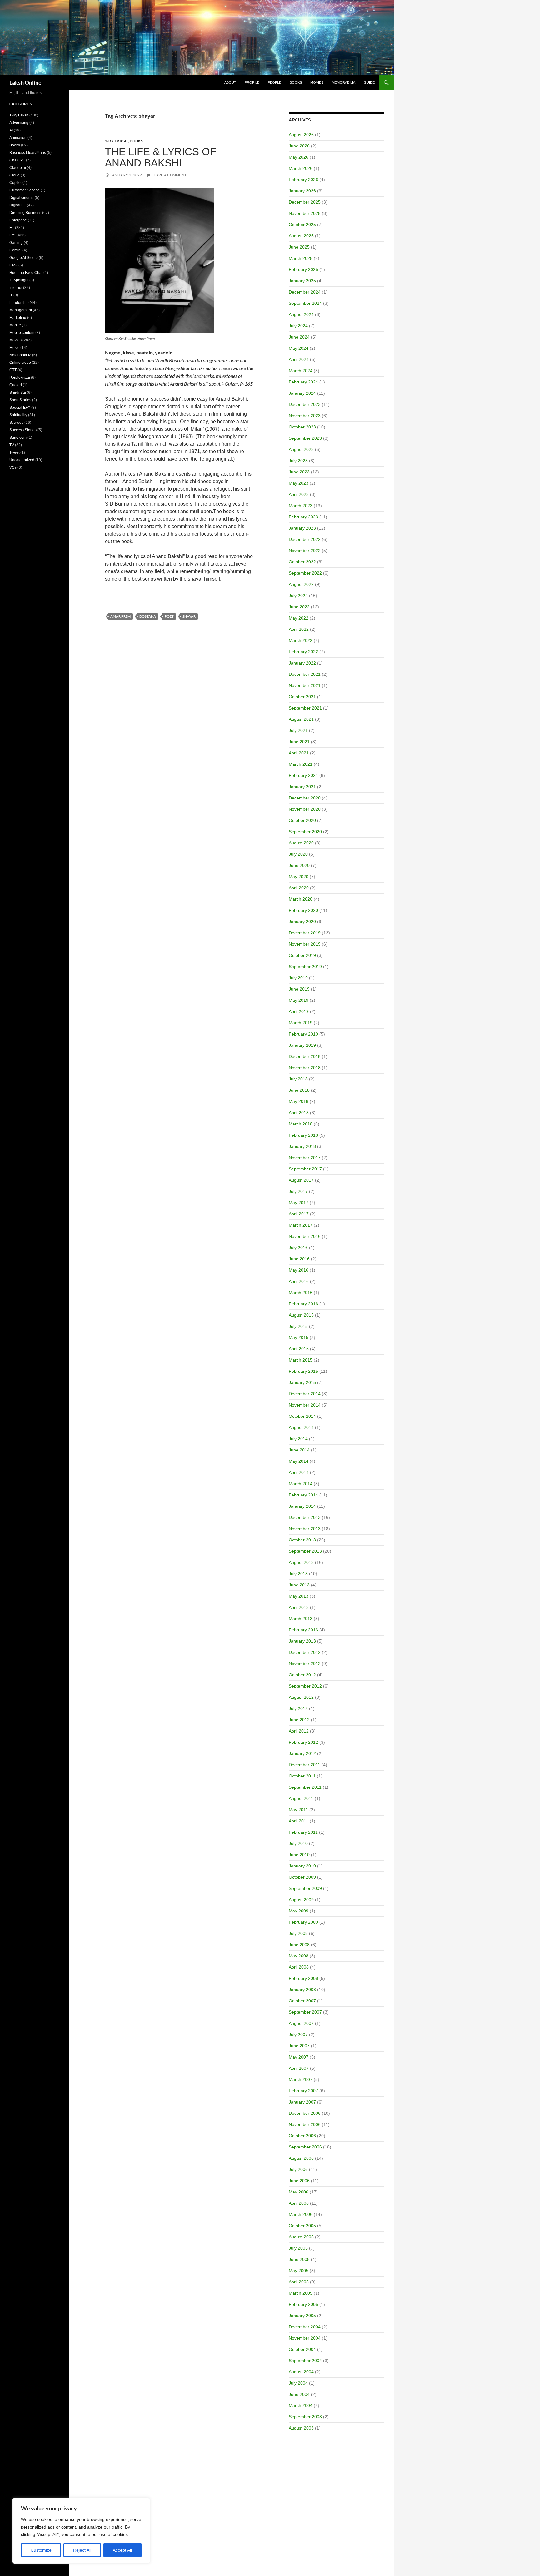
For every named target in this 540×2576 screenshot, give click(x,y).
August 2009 (301, 1900)
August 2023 (301, 449)
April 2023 (299, 494)
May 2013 (299, 1596)
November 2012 (305, 1664)
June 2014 (299, 1450)
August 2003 (301, 2428)
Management (21, 310)
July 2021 (298, 730)
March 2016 (301, 1293)
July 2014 (298, 1439)
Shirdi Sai (18, 393)
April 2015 (299, 1349)
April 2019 (299, 1011)
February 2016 (303, 1304)
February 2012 (303, 1742)
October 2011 (302, 1776)
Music (14, 348)
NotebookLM (20, 355)
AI (11, 130)
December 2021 (305, 674)
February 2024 (303, 382)
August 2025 (301, 236)
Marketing (18, 318)
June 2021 (299, 742)
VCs (13, 467)
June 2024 (299, 337)
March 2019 (301, 1023)
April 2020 (299, 888)
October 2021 (302, 697)
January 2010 (302, 1866)
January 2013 (302, 1641)
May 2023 (299, 483)
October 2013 (302, 1540)
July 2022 (298, 596)
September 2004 (305, 2361)
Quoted (16, 385)
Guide (369, 82)
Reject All (82, 2550)
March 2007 (301, 2079)
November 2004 (305, 2338)
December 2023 (305, 404)
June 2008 (299, 1945)
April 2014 (299, 1472)
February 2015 (303, 1371)
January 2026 (302, 191)
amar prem (120, 616)
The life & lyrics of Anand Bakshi (161, 157)
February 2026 (303, 180)
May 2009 (299, 1911)
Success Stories (23, 430)
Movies (317, 82)
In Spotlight (19, 280)
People (275, 82)
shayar (189, 616)
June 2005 (299, 2259)
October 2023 (302, 427)
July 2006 (298, 2169)
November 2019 (305, 944)
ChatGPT (17, 160)
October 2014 (302, 1416)
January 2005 (302, 2316)
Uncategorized (22, 460)
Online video (20, 363)
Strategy (16, 423)
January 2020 (302, 922)
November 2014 (305, 1405)
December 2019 (305, 933)
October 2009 (302, 1877)
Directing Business (25, 213)
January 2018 (302, 1146)
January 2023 (302, 528)
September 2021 (305, 708)
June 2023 (299, 472)
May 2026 (299, 157)
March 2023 (301, 506)
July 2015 (298, 1326)
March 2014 (301, 1484)
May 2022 (299, 618)
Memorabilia (344, 82)
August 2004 (301, 2372)
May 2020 (299, 877)
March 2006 (301, 2214)
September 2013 (305, 1551)
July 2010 (298, 1843)
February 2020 (303, 910)
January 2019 (302, 1045)
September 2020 (305, 832)
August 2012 (301, 1697)
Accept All (122, 2550)
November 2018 (305, 1068)
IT (11, 295)
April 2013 (299, 1607)
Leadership (19, 303)
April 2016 (299, 1281)
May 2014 (299, 1461)
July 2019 (298, 978)
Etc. (12, 235)
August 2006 (301, 2158)
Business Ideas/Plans (28, 153)
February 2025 (303, 269)
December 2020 (305, 798)
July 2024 (298, 326)
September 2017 (305, 1169)
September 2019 (305, 967)
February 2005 (303, 2304)
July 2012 (298, 1708)
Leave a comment (169, 175)
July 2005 (298, 2248)
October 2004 (302, 2349)
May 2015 (299, 1337)
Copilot (15, 183)
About (230, 82)
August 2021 (301, 719)
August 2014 (301, 1427)
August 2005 (301, 2237)
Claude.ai (18, 168)
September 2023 (305, 438)
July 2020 (298, 854)
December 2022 (305, 539)
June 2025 (299, 247)
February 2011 (303, 1832)
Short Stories (20, 400)
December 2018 (305, 1056)
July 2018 (298, 1079)
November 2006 (305, 2124)
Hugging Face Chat (26, 273)
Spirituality (18, 415)
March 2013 (301, 1619)
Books (296, 82)
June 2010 (299, 1855)
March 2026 (301, 168)
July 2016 (298, 1248)
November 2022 (305, 551)
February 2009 (303, 1922)
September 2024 (305, 303)
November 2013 (305, 1529)
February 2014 (303, 1495)
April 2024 (299, 359)
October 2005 (302, 2226)
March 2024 (301, 371)
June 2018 (299, 1090)
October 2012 (302, 1675)
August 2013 (301, 1562)
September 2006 (305, 2147)
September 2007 (305, 2012)
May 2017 (299, 1203)
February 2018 (303, 1135)
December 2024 (305, 292)
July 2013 (298, 1574)
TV (12, 445)
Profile (252, 82)
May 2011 (298, 1810)
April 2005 (299, 2282)
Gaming (16, 243)
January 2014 (302, 1506)
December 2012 (305, 1652)
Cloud (15, 175)
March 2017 (301, 1225)
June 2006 (299, 2181)
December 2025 (305, 202)
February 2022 (303, 652)
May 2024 (299, 348)
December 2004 (305, 2327)
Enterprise (18, 220)
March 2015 (301, 1360)
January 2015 (302, 1382)
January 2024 (302, 393)
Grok (13, 265)
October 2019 (302, 955)
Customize (41, 2550)
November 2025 (305, 213)
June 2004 (299, 2394)
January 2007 (302, 2102)
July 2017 (298, 1191)
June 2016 (299, 1259)
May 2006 (299, 2192)
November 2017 (305, 1158)
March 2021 (301, 764)
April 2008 (299, 1967)
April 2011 (299, 1821)
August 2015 (301, 1315)
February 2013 (303, 1630)
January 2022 (302, 663)
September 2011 (305, 1787)
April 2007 (299, 2068)
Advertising (19, 123)
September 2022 (305, 573)
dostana (148, 616)
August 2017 (301, 1180)
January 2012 (302, 1753)
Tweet (14, 452)
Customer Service (25, 190)
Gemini (15, 250)
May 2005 (299, 2271)
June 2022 (299, 607)
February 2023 (303, 517)
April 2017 (299, 1214)
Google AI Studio (24, 258)
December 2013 (305, 1517)
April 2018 (299, 1113)
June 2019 (299, 989)
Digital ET (18, 205)
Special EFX (20, 408)
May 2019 (299, 1000)
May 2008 (299, 1956)
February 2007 (303, 2091)
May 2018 (299, 1101)
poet (169, 616)
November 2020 (305, 809)
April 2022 (299, 629)
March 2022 (301, 640)
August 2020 (301, 843)
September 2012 (305, 1686)
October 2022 (302, 562)
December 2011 (305, 1765)
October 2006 (302, 2136)
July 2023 (298, 461)
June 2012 (299, 1720)
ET (12, 228)
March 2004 (301, 2405)
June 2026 (299, 146)
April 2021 (299, 753)
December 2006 (305, 2113)
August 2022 (301, 584)
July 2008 (298, 1933)
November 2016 (305, 1236)
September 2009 (305, 1888)
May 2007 (299, 2057)
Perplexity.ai (20, 378)
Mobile (15, 325)
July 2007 (298, 2035)
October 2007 (302, 2001)
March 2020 (301, 899)
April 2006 (299, 2203)
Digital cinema (22, 198)
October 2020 (302, 820)
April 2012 (299, 1731)
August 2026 (301, 135)
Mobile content (22, 333)
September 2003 (305, 2417)
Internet (16, 288)
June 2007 (299, 2046)
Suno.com (18, 438)
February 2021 (303, 775)
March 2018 (301, 1124)
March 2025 (301, 258)
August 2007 (301, 2023)
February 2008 (303, 1978)
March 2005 (301, 2293)
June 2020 (299, 865)
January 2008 (302, 1990)
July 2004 (298, 2383)
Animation (18, 138)
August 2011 (301, 1798)
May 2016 (299, 1270)
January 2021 (302, 787)
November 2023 (305, 416)
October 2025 (302, 225)
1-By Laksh (116, 141)
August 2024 (301, 314)
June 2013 (299, 1585)
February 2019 (303, 1034)
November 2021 (305, 685)
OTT (13, 370)
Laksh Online (25, 82)
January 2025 (302, 281)
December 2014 (305, 1394)
